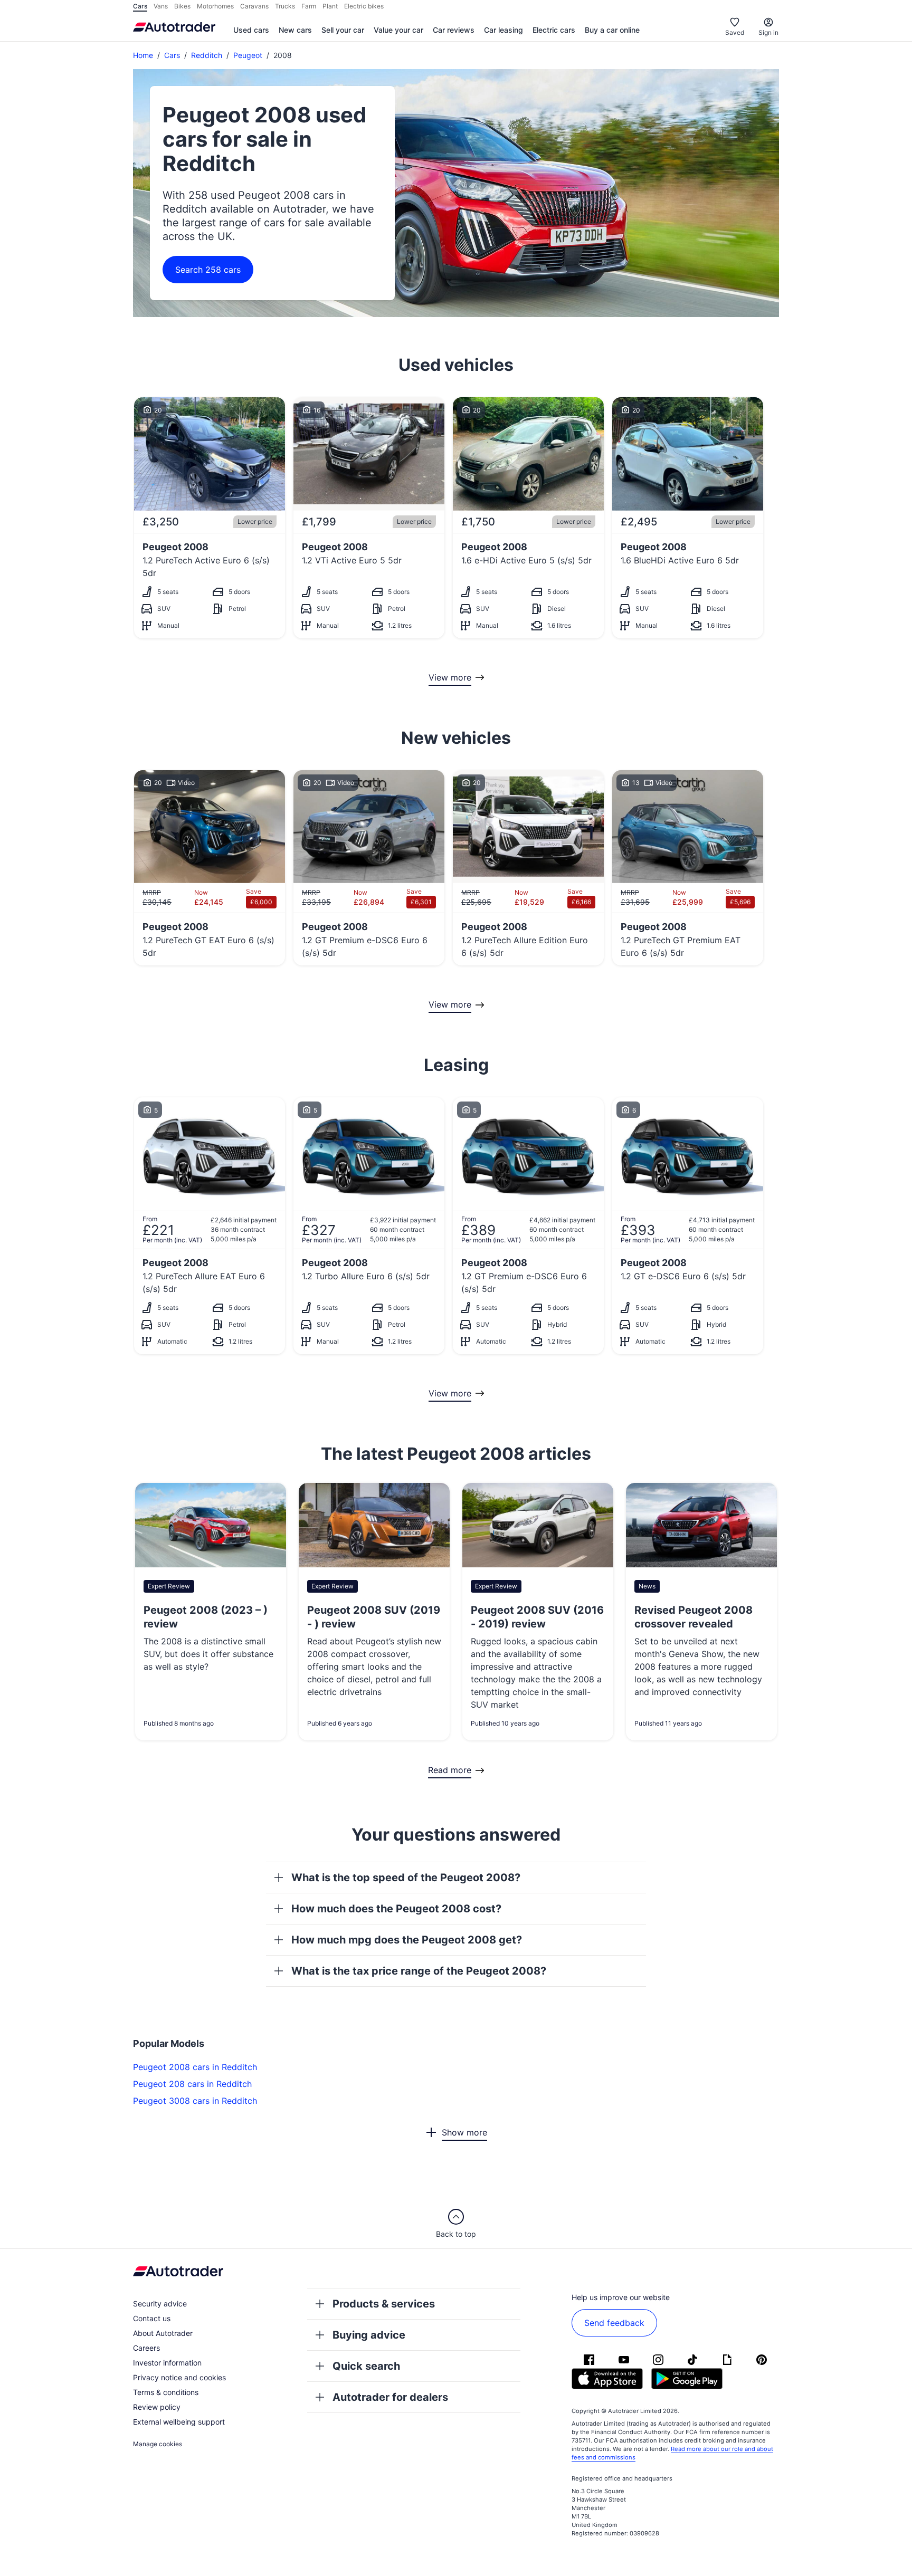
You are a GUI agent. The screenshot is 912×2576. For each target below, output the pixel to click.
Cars (172, 55)
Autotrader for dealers (390, 2397)
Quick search (366, 2366)
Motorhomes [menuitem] (215, 6)
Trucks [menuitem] (285, 6)
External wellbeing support (179, 2422)
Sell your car (343, 30)
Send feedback (614, 2323)
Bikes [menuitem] (182, 6)
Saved (735, 32)
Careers (146, 2348)
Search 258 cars (208, 270)
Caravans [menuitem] (254, 6)
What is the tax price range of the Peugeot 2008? (419, 1971)
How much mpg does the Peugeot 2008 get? (407, 1940)
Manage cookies (158, 2444)
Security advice (160, 2304)
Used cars (251, 30)
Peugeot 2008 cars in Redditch (195, 2067)
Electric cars (554, 30)
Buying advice (369, 2335)
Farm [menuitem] (309, 6)
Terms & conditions (166, 2392)
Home (143, 55)
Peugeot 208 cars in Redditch (192, 2084)
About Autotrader (163, 2333)
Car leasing (503, 30)
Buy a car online (612, 30)
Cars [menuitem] (140, 6)
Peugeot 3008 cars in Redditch (195, 2101)
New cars (295, 30)
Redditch (207, 55)
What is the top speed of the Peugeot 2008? (406, 1878)
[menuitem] (251, 31)
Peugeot (248, 55)
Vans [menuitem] (161, 6)
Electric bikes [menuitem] (364, 6)
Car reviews (454, 30)
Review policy (157, 2407)
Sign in (768, 32)
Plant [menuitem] (330, 6)
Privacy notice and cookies (179, 2377)
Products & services (384, 2304)
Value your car (398, 30)
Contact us (152, 2318)
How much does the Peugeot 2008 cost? (396, 1909)
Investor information (167, 2363)
